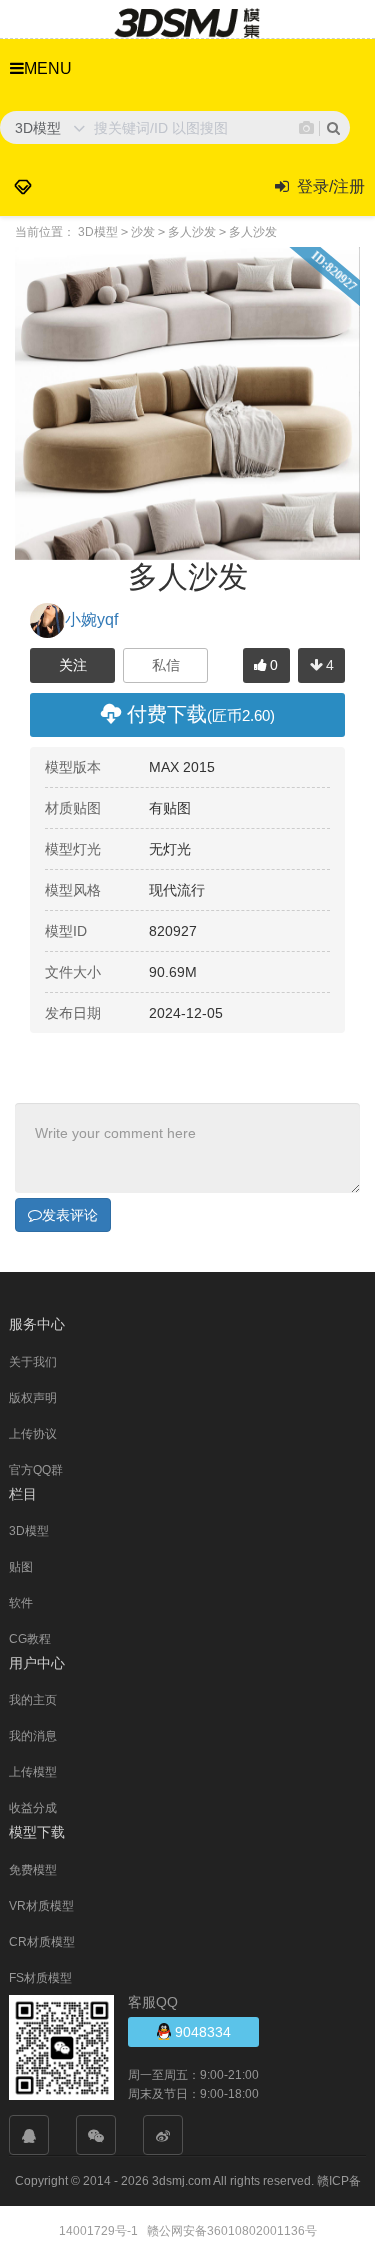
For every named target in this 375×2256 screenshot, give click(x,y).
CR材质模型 (42, 1942)
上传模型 (33, 1772)
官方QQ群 (36, 1470)
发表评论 (70, 1215)
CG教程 (30, 1639)
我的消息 (33, 1736)
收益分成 (33, 1808)
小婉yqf (91, 619)
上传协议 (33, 1434)
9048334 (201, 2032)
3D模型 (29, 1531)
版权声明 (33, 1398)
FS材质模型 (40, 1978)
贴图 (21, 1567)
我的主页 (33, 1700)
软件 (21, 1603)
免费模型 (33, 1870)
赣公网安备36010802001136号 (232, 2231)
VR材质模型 (41, 1906)
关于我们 (33, 1362)
